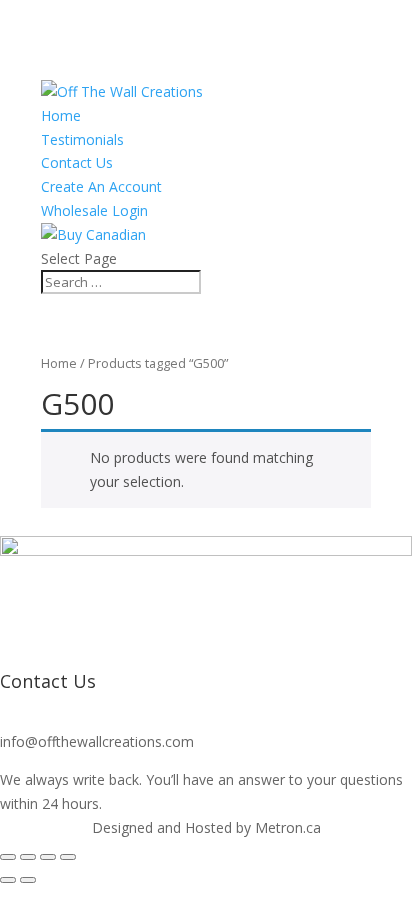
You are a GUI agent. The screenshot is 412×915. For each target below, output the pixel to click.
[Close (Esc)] (68, 857)
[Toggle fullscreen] (28, 857)
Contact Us (77, 162)
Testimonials (82, 139)
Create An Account (101, 186)
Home (61, 115)
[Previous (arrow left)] (8, 880)
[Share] (48, 857)
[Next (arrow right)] (28, 880)
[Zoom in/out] (8, 857)
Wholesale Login (94, 210)
